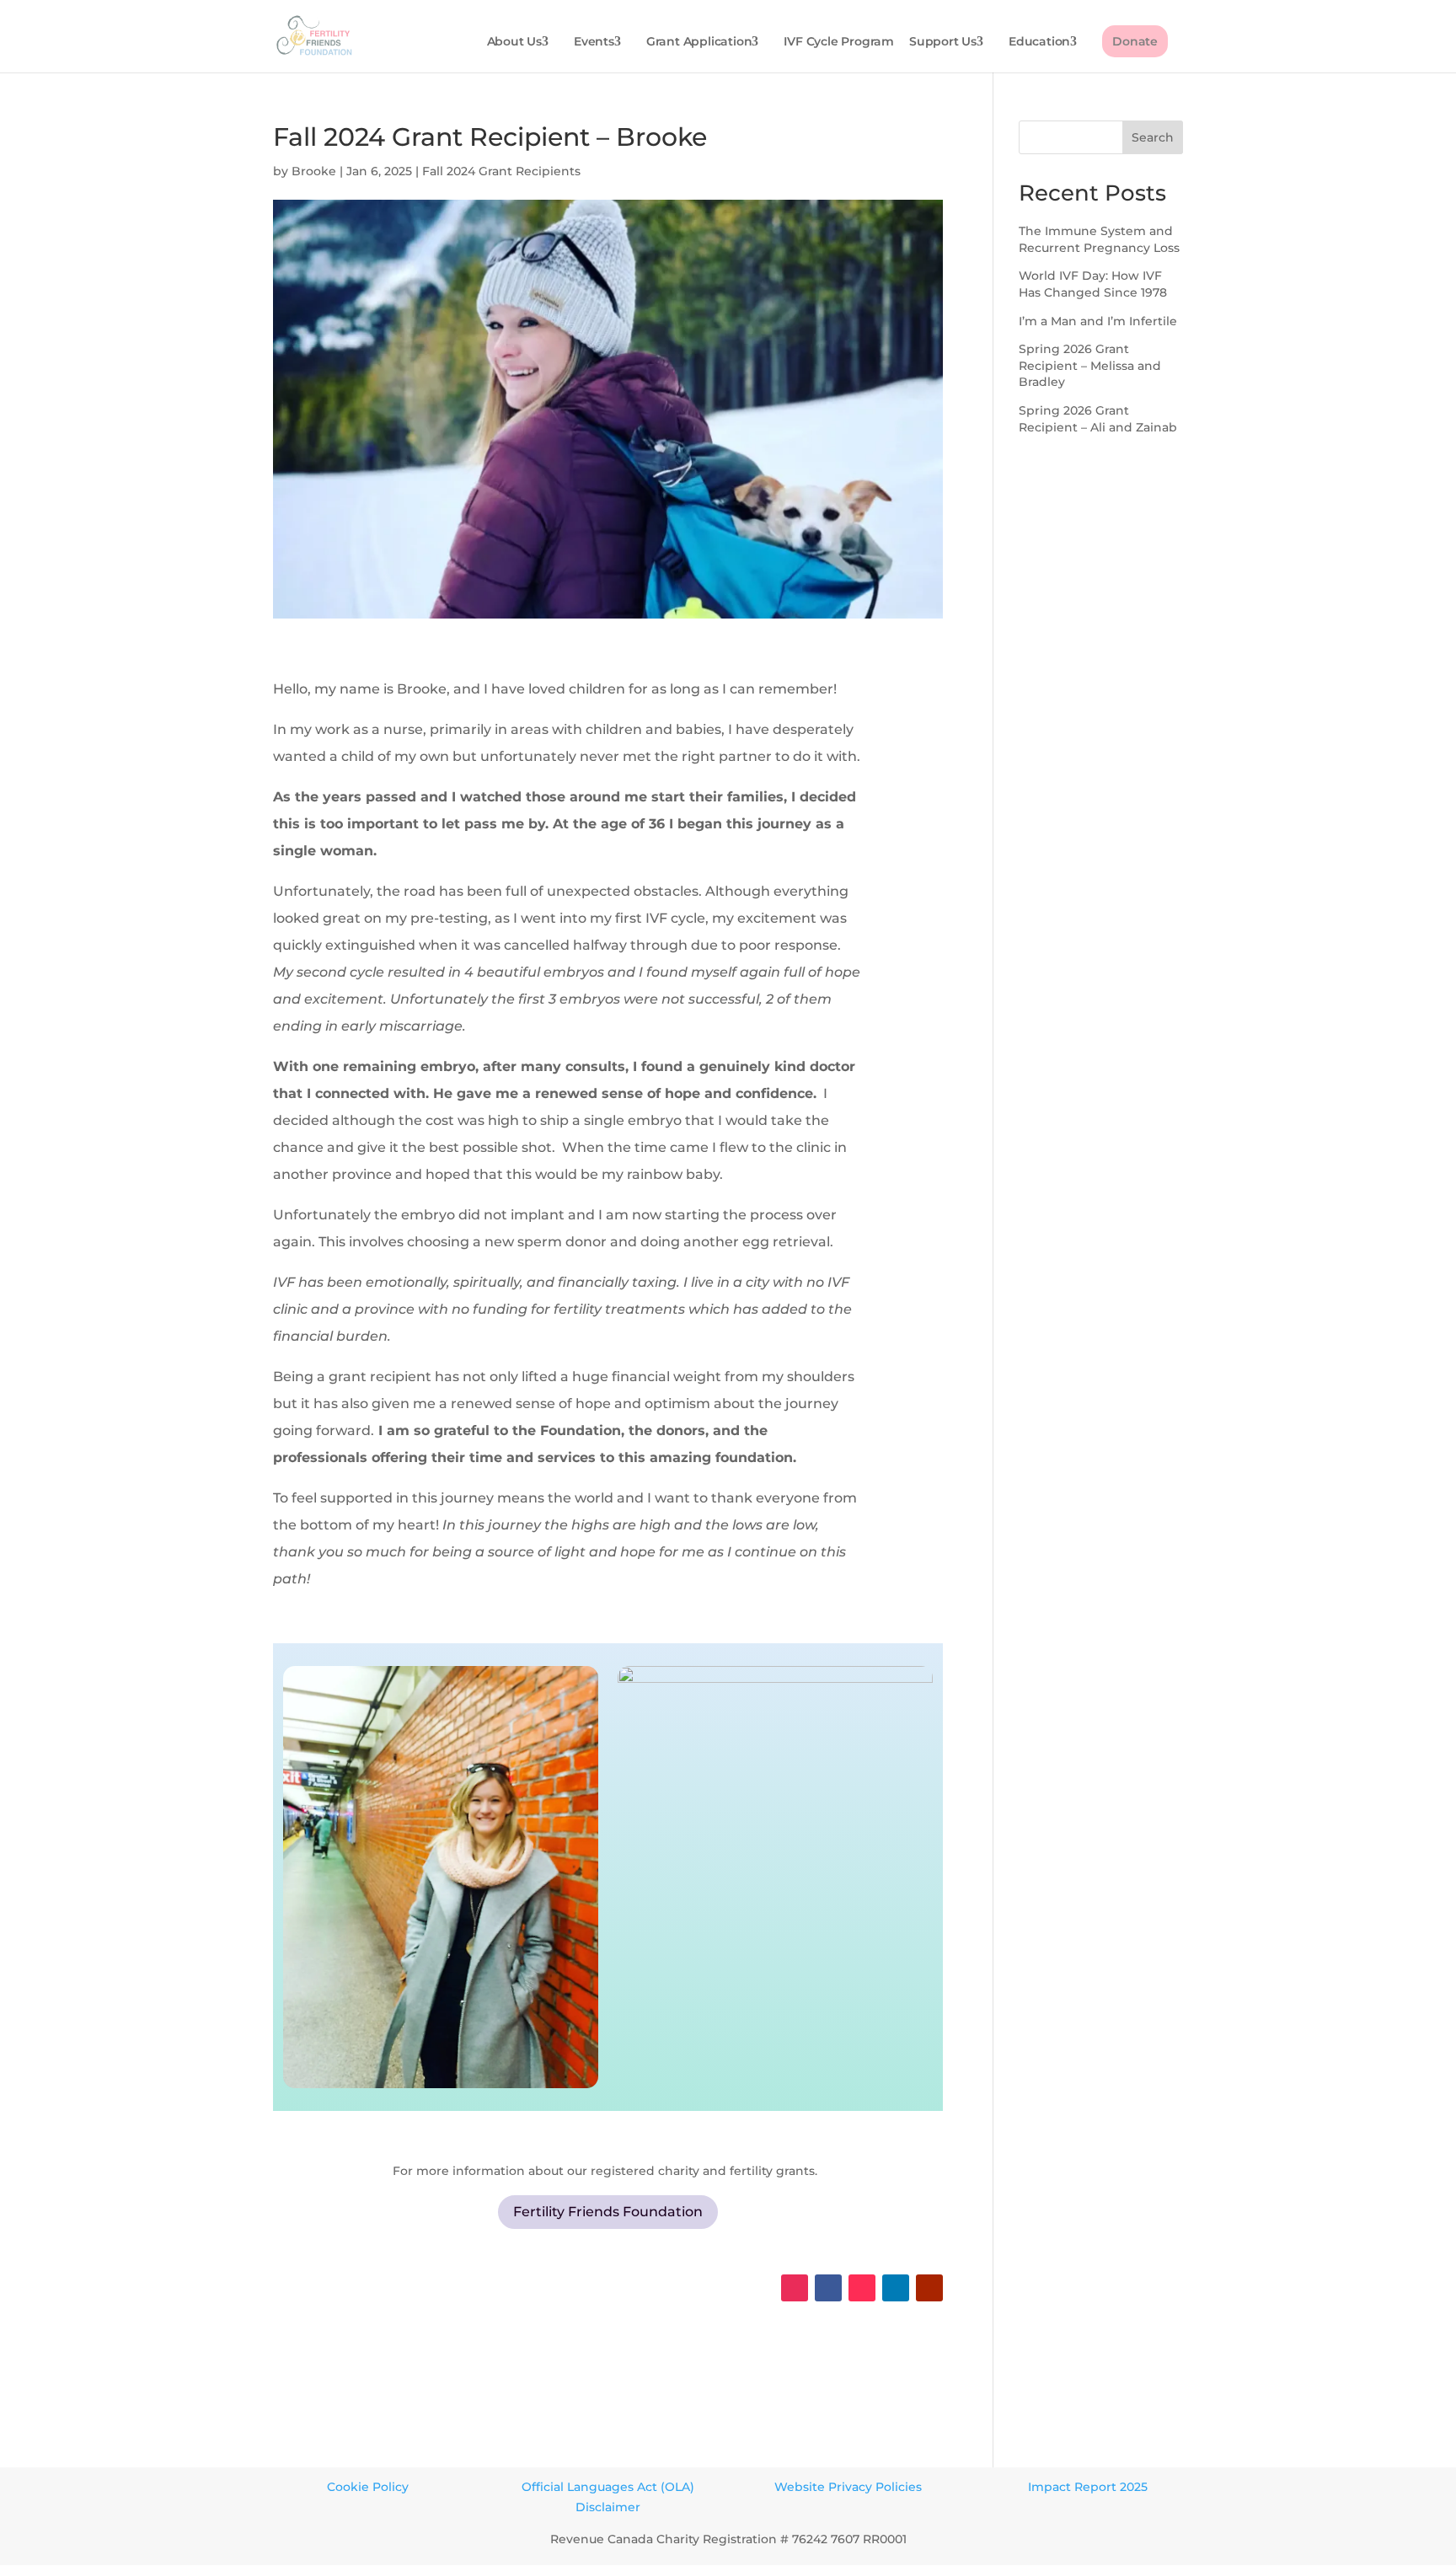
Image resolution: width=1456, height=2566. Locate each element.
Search (1153, 137)
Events (594, 42)
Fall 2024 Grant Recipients (501, 171)
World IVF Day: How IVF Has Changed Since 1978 (1093, 284)
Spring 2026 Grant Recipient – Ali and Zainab (1098, 419)
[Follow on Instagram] (795, 2288)
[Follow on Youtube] (929, 2288)
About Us (514, 42)
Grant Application (699, 42)
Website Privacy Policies (848, 2487)
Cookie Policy (368, 2487)
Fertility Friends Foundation (608, 2212)
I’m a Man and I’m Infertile (1098, 321)
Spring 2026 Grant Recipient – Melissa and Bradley (1090, 365)
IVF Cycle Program (839, 42)
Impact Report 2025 (1088, 2487)
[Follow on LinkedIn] (896, 2288)
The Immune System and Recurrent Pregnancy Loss (1099, 239)
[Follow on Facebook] (828, 2288)
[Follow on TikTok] (862, 2288)
